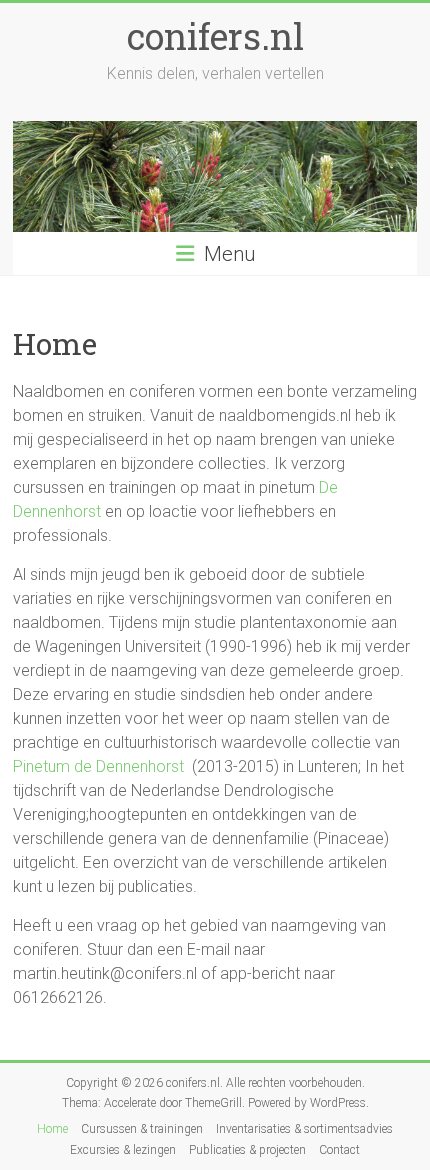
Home (52, 1129)
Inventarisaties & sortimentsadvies (304, 1129)
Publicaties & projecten (247, 1150)
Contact (339, 1150)
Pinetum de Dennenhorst (98, 766)
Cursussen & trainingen (142, 1129)
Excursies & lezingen (123, 1150)
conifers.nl (215, 36)
